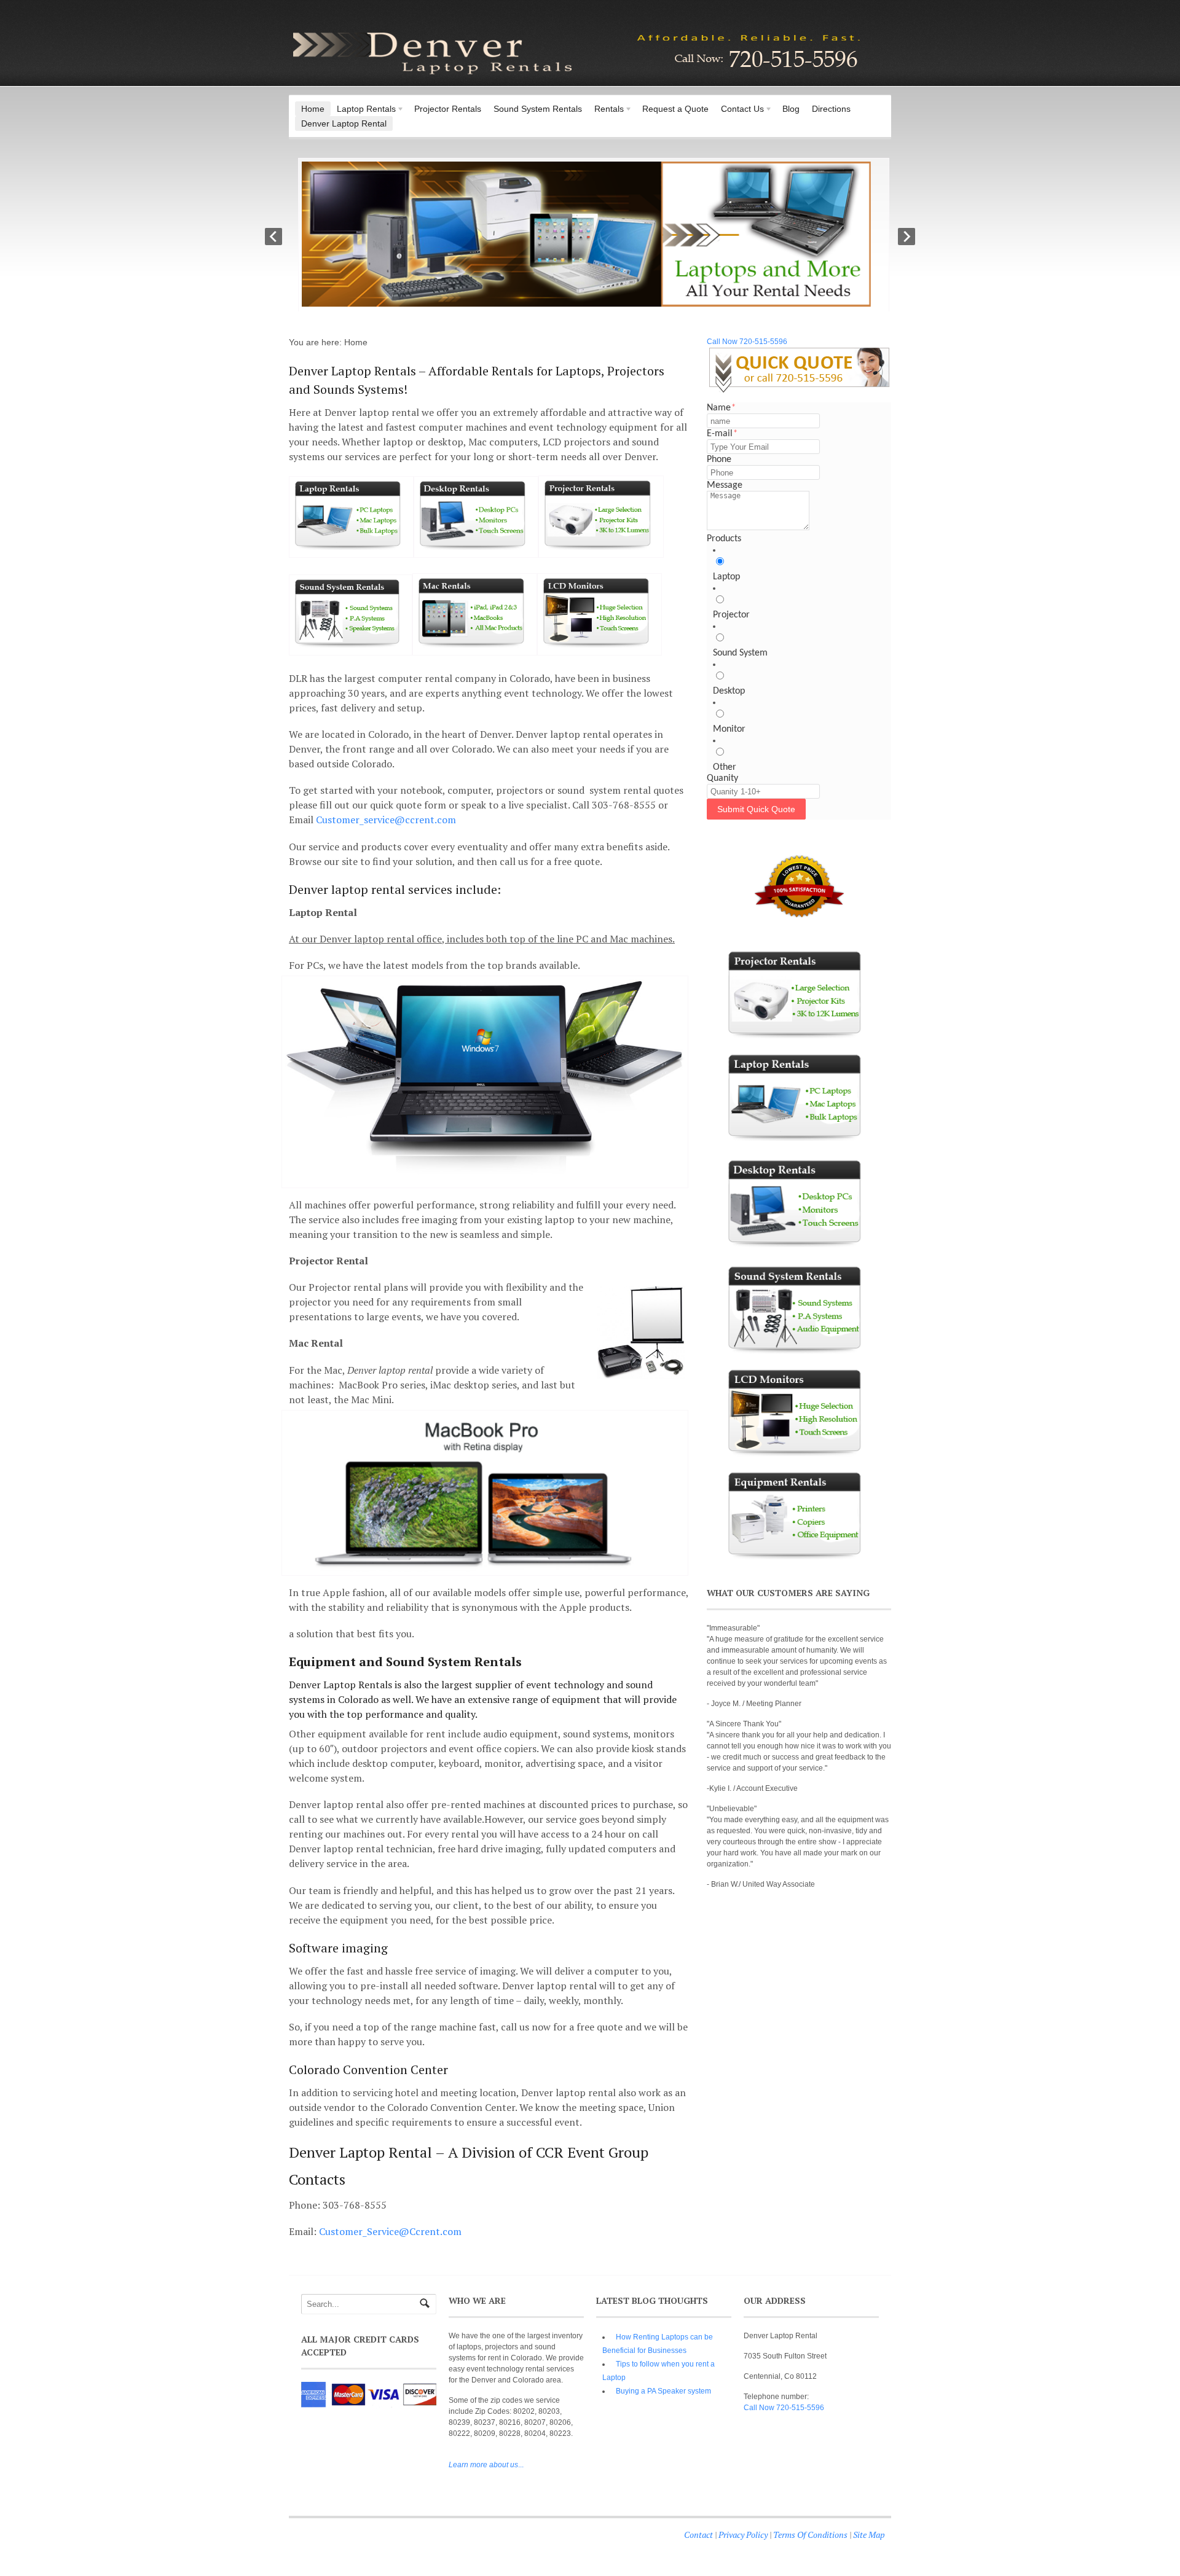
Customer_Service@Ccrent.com (390, 2231)
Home (313, 109)
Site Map (869, 2535)
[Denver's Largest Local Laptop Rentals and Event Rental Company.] (578, 76)
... (486, 2465)
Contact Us (739, 110)
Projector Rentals (448, 109)
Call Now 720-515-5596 (747, 342)
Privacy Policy (743, 2535)
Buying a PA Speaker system (663, 2391)
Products (724, 539)
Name (721, 408)
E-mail (722, 434)
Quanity (722, 778)
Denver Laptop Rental (344, 123)
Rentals (606, 110)
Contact (698, 2535)
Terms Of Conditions (810, 2535)
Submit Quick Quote (756, 809)
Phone (719, 460)
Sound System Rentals (538, 109)
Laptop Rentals (363, 110)
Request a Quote (675, 109)
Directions (831, 109)
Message (725, 485)
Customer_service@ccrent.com (386, 820)
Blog (791, 109)
